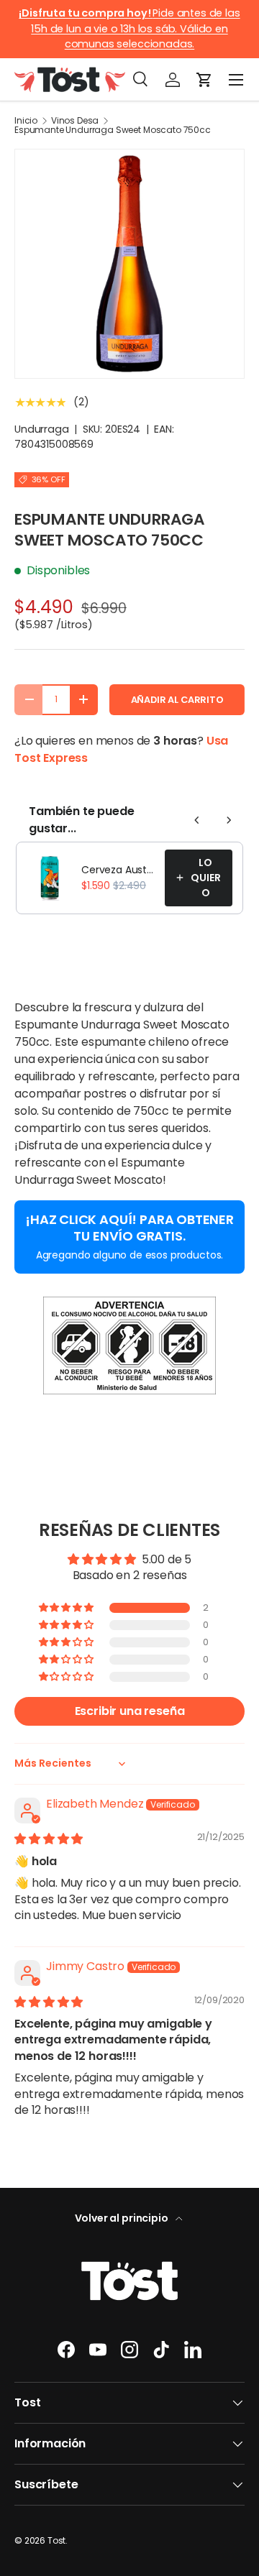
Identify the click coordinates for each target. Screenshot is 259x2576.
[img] (49, 1839)
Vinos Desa (75, 121)
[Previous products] (197, 820)
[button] (204, 80)
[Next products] (229, 820)
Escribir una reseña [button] (130, 1711)
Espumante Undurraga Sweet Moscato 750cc (113, 130)
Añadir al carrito (177, 700)
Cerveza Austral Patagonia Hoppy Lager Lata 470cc (119, 870)
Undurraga (42, 429)
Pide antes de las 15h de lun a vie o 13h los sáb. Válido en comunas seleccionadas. (129, 28)
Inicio (26, 121)
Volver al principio (123, 2218)
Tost (56, 2540)
